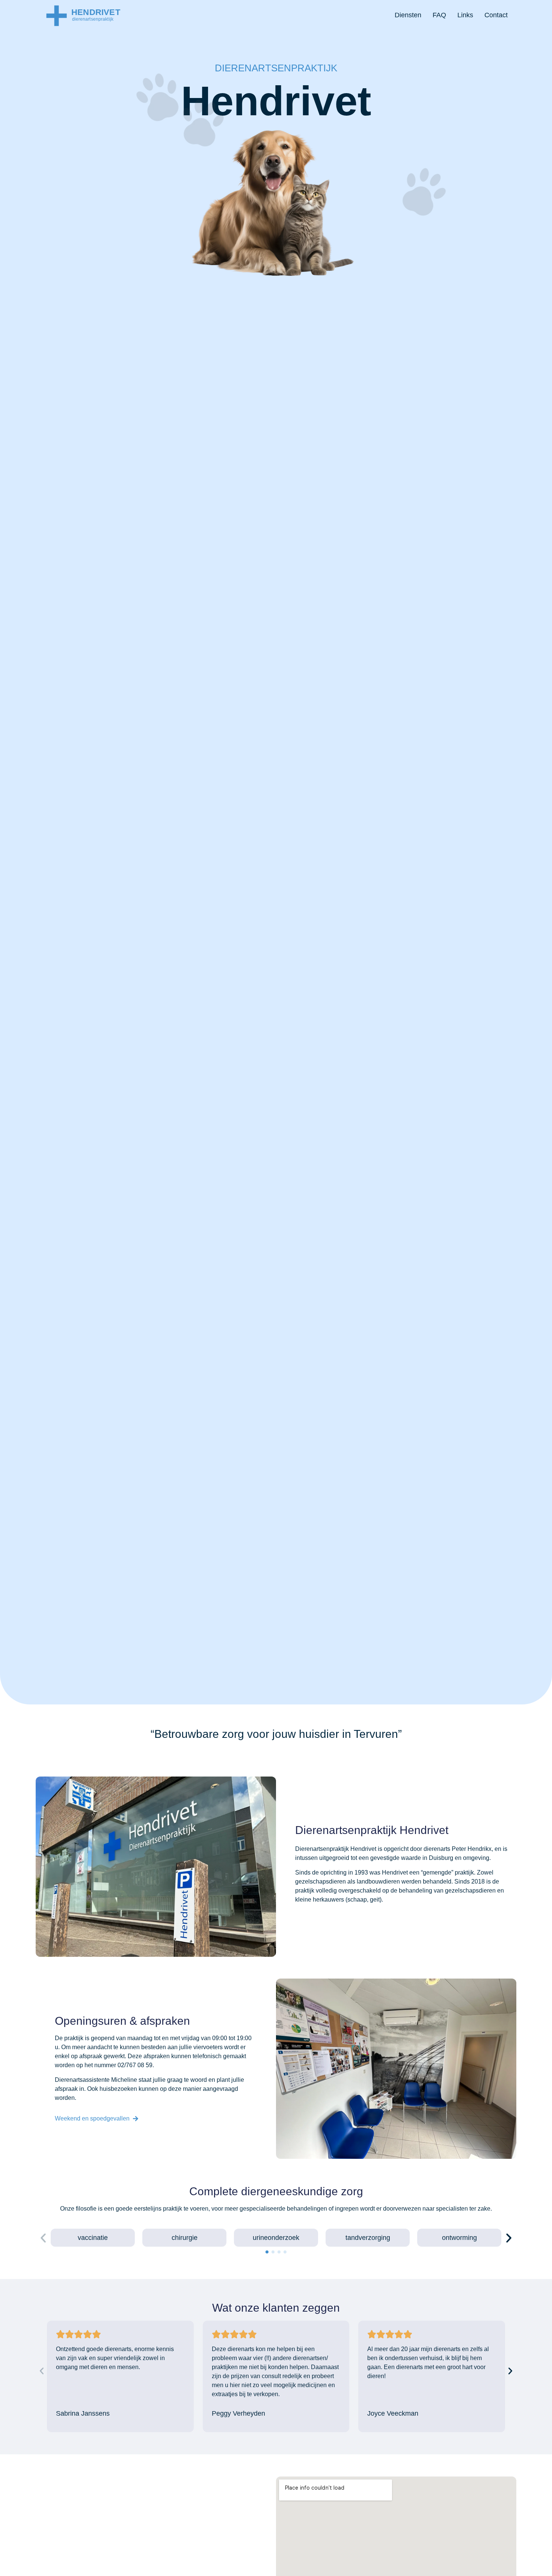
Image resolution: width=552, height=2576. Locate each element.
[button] (43, 2238)
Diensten (408, 15)
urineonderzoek (276, 2238)
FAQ (439, 15)
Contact (496, 15)
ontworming (459, 2238)
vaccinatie (93, 2238)
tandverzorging (368, 2238)
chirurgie (185, 2238)
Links (465, 15)
